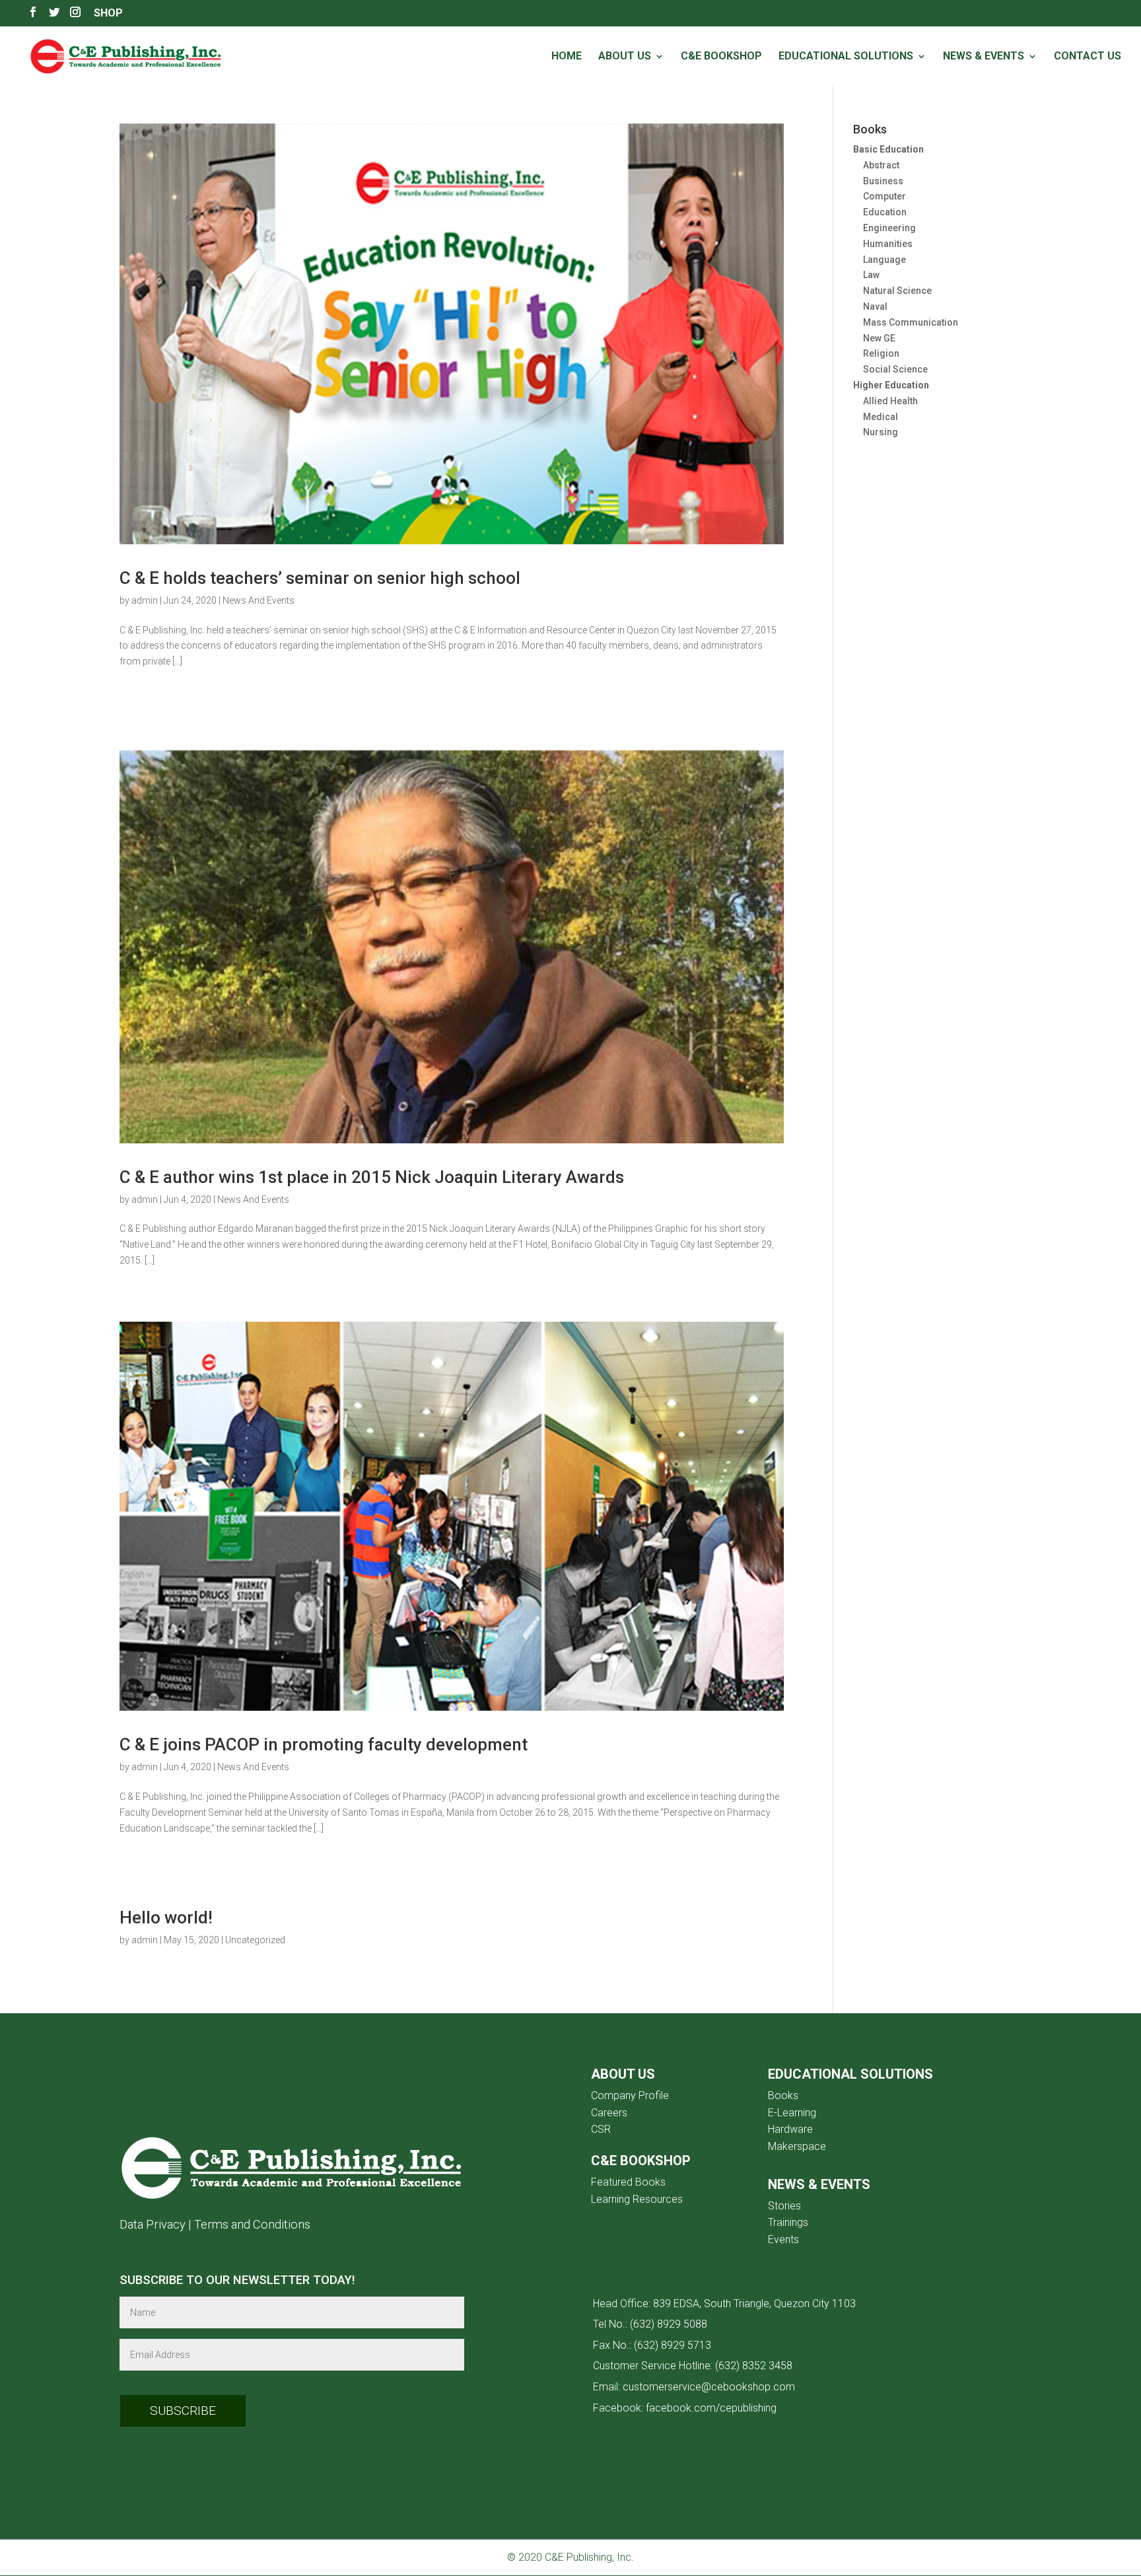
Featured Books (628, 2182)
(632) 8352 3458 (754, 2366)
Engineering (889, 228)
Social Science (895, 369)
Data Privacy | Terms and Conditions (215, 2224)
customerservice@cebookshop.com (709, 2387)
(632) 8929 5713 (673, 2345)
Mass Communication (911, 322)
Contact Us (1088, 57)
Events (783, 2239)
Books (783, 2095)
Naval (875, 306)
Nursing (881, 432)
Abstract (881, 165)
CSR (601, 2129)
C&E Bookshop (721, 57)
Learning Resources (637, 2199)
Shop (108, 14)
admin (145, 600)
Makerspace (797, 2146)
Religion (881, 353)
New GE (879, 338)
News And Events (259, 600)
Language (884, 260)
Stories (784, 2206)
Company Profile (630, 2095)
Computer (884, 196)
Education (885, 212)
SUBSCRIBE (183, 2411)
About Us (625, 57)
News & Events (984, 57)
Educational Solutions (846, 57)
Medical (881, 417)
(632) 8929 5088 (669, 2324)
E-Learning (792, 2113)
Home (567, 57)
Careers (609, 2113)
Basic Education (888, 149)
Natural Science (897, 291)
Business (883, 181)
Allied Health (890, 401)
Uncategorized (255, 1940)
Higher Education (891, 385)
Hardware (790, 2129)
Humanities (888, 244)
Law (871, 275)
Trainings (788, 2222)
